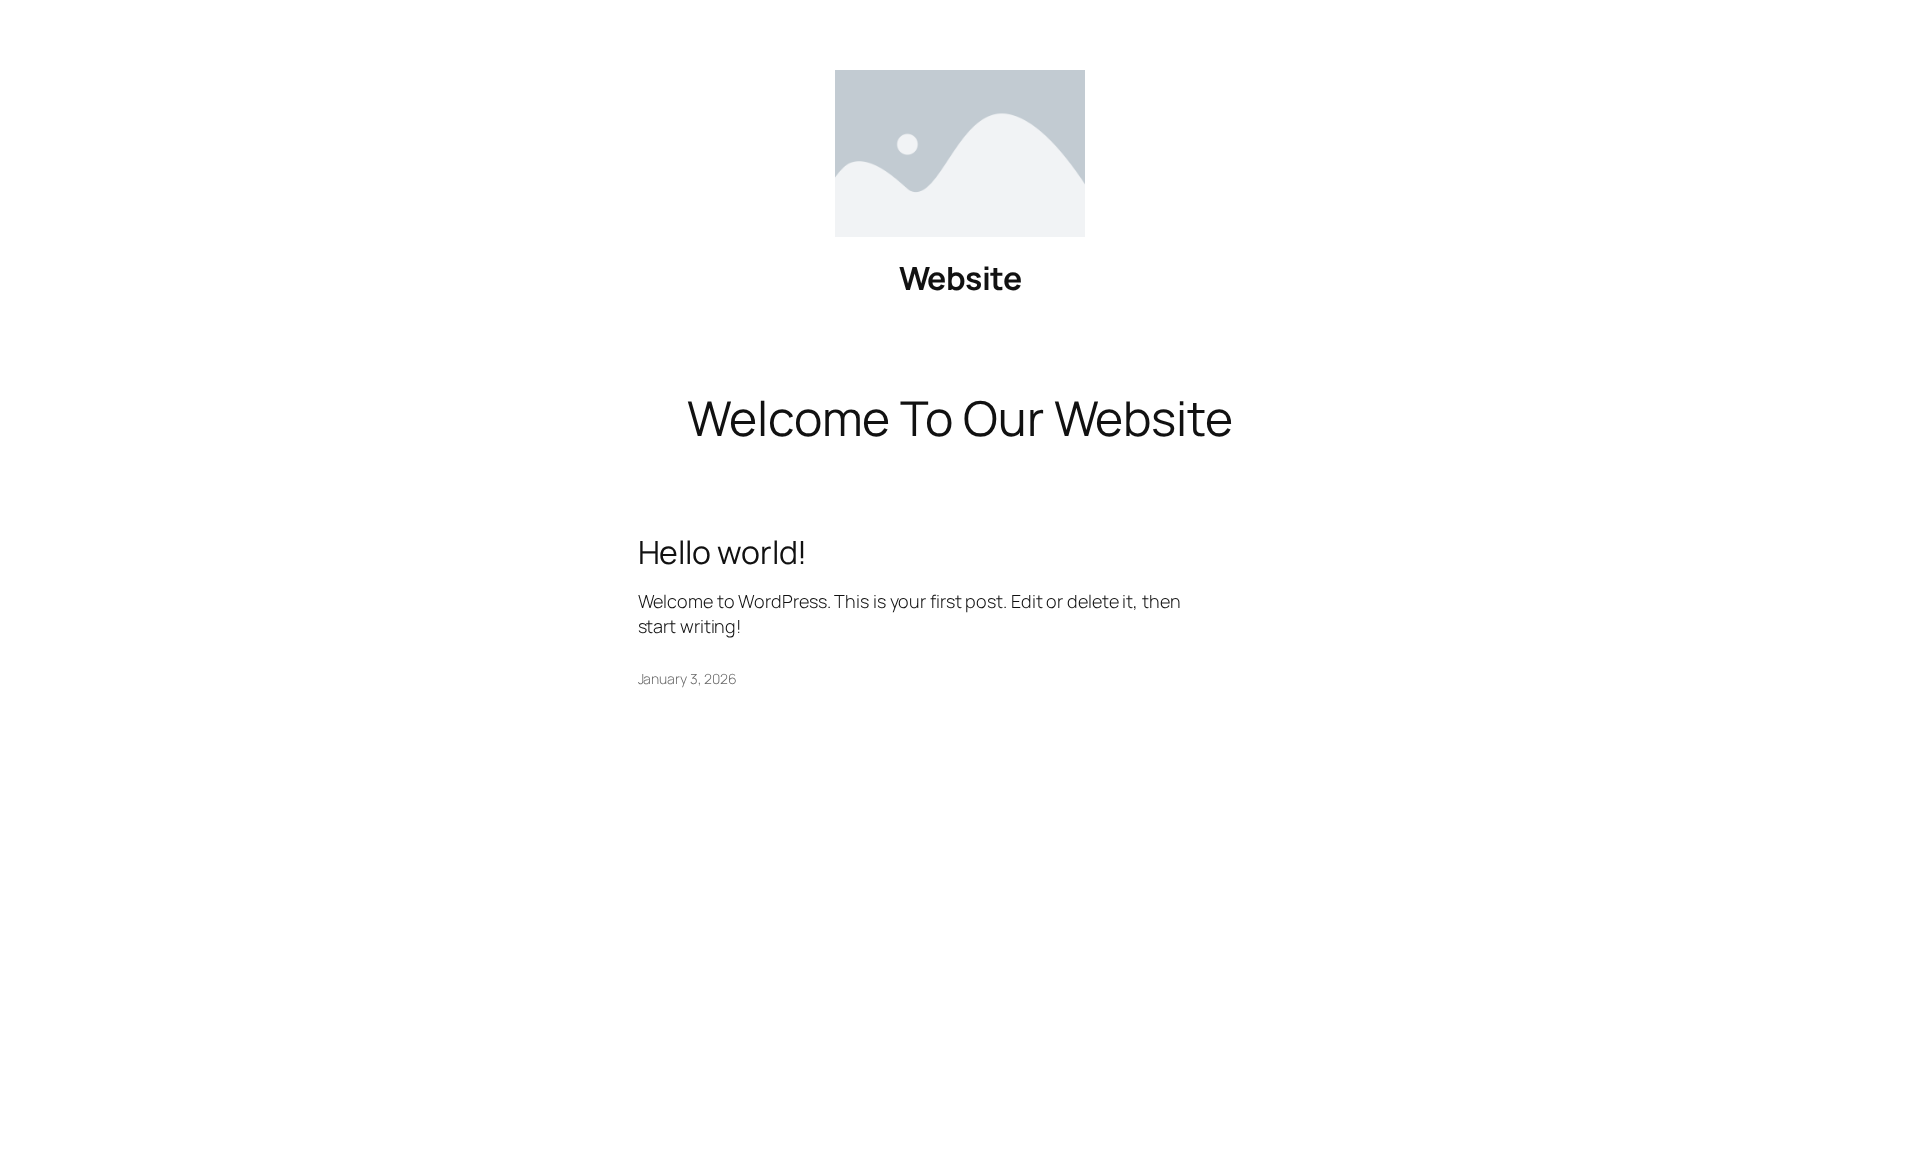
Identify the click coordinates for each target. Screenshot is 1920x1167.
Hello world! (723, 552)
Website (960, 278)
